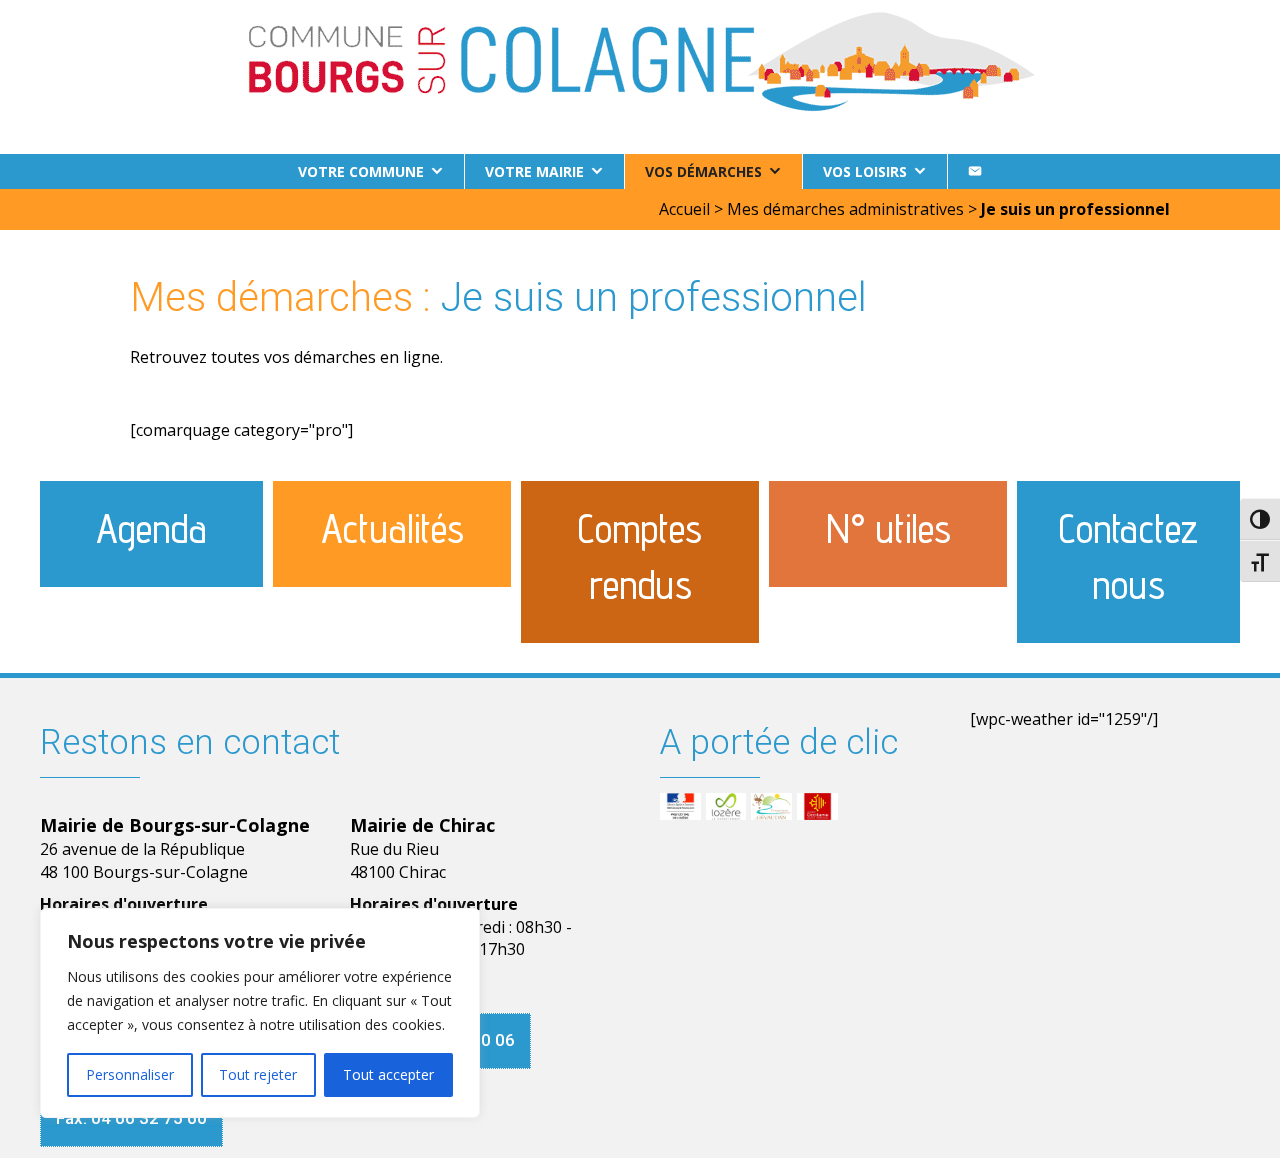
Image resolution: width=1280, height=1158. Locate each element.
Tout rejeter (258, 1074)
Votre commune (361, 171)
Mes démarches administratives (845, 209)
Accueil (684, 209)
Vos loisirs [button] (865, 171)
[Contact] (975, 171)
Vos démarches (703, 171)
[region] (260, 1013)
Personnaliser (130, 1074)
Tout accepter (388, 1074)
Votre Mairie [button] (534, 171)
